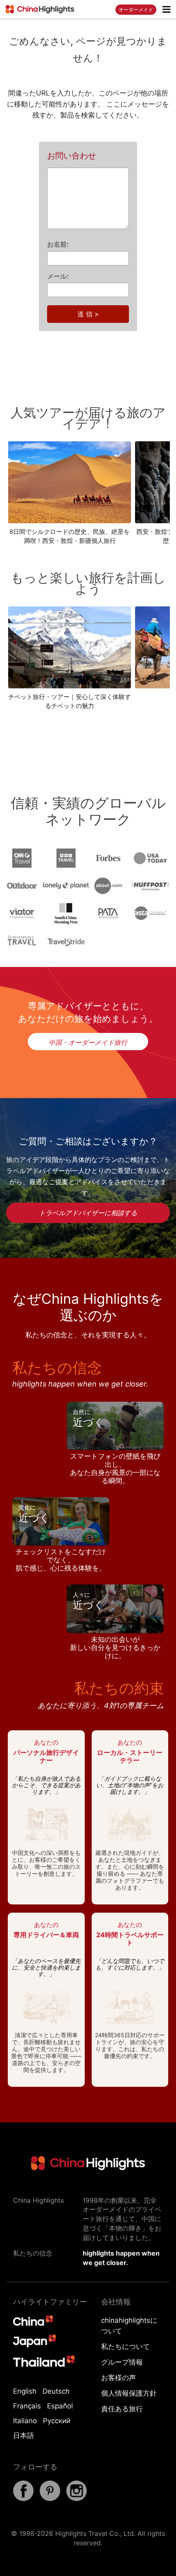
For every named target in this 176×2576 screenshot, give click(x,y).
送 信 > (88, 314)
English (25, 2391)
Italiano (25, 2421)
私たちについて (125, 2347)
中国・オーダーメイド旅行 (88, 1042)
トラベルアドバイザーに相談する (88, 1213)
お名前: (58, 244)
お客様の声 (118, 2378)
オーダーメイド (136, 10)
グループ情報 (122, 2362)
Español (60, 2406)
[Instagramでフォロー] (77, 2499)
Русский (57, 2421)
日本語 (24, 2435)
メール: (58, 276)
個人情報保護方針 (129, 2393)
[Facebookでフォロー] (23, 2499)
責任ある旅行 (122, 2409)
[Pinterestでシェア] (50, 2499)
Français (27, 2406)
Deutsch (56, 2391)
